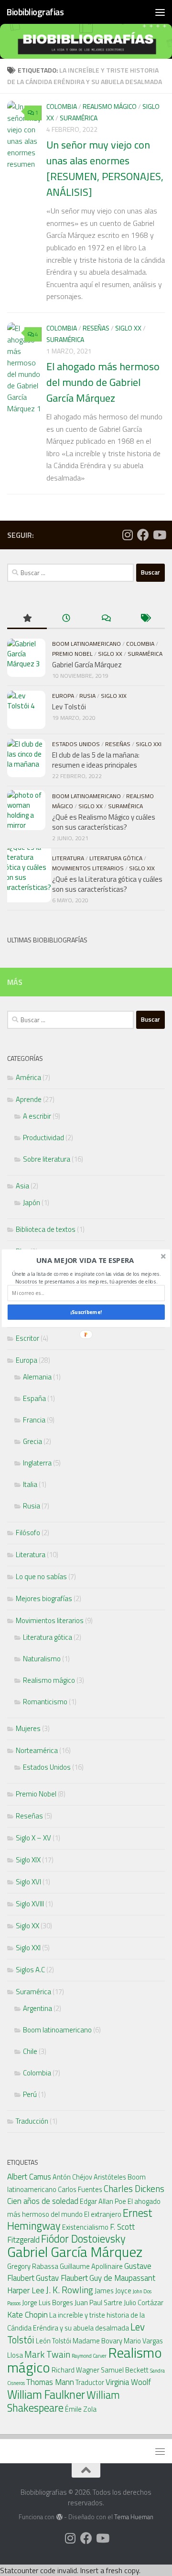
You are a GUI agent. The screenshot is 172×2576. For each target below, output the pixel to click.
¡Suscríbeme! (86, 1312)
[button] (85, 1260)
